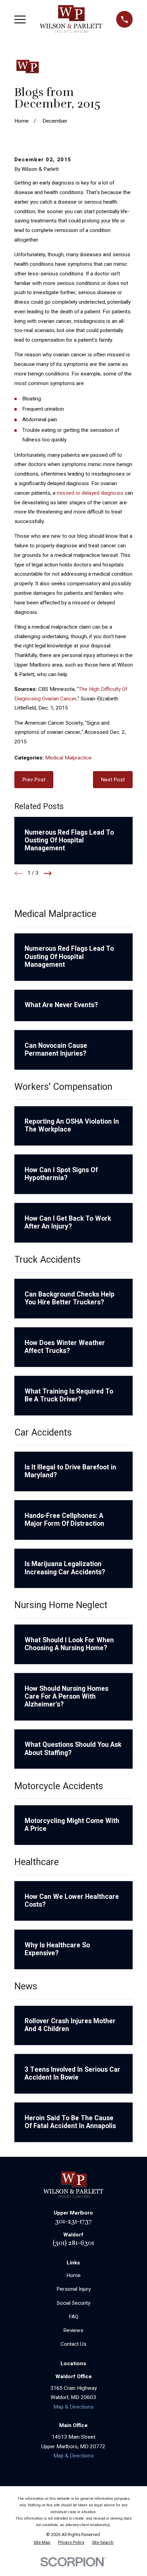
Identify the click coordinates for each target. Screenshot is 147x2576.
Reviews (73, 2330)
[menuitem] (42, 2543)
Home (73, 2275)
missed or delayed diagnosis (90, 493)
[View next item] (48, 873)
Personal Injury (73, 2289)
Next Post (113, 780)
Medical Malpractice (68, 758)
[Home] (71, 19)
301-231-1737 (73, 2221)
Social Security (73, 2303)
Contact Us (73, 2344)
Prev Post (34, 780)
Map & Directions (73, 2407)
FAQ (73, 2317)
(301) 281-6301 (73, 2243)
